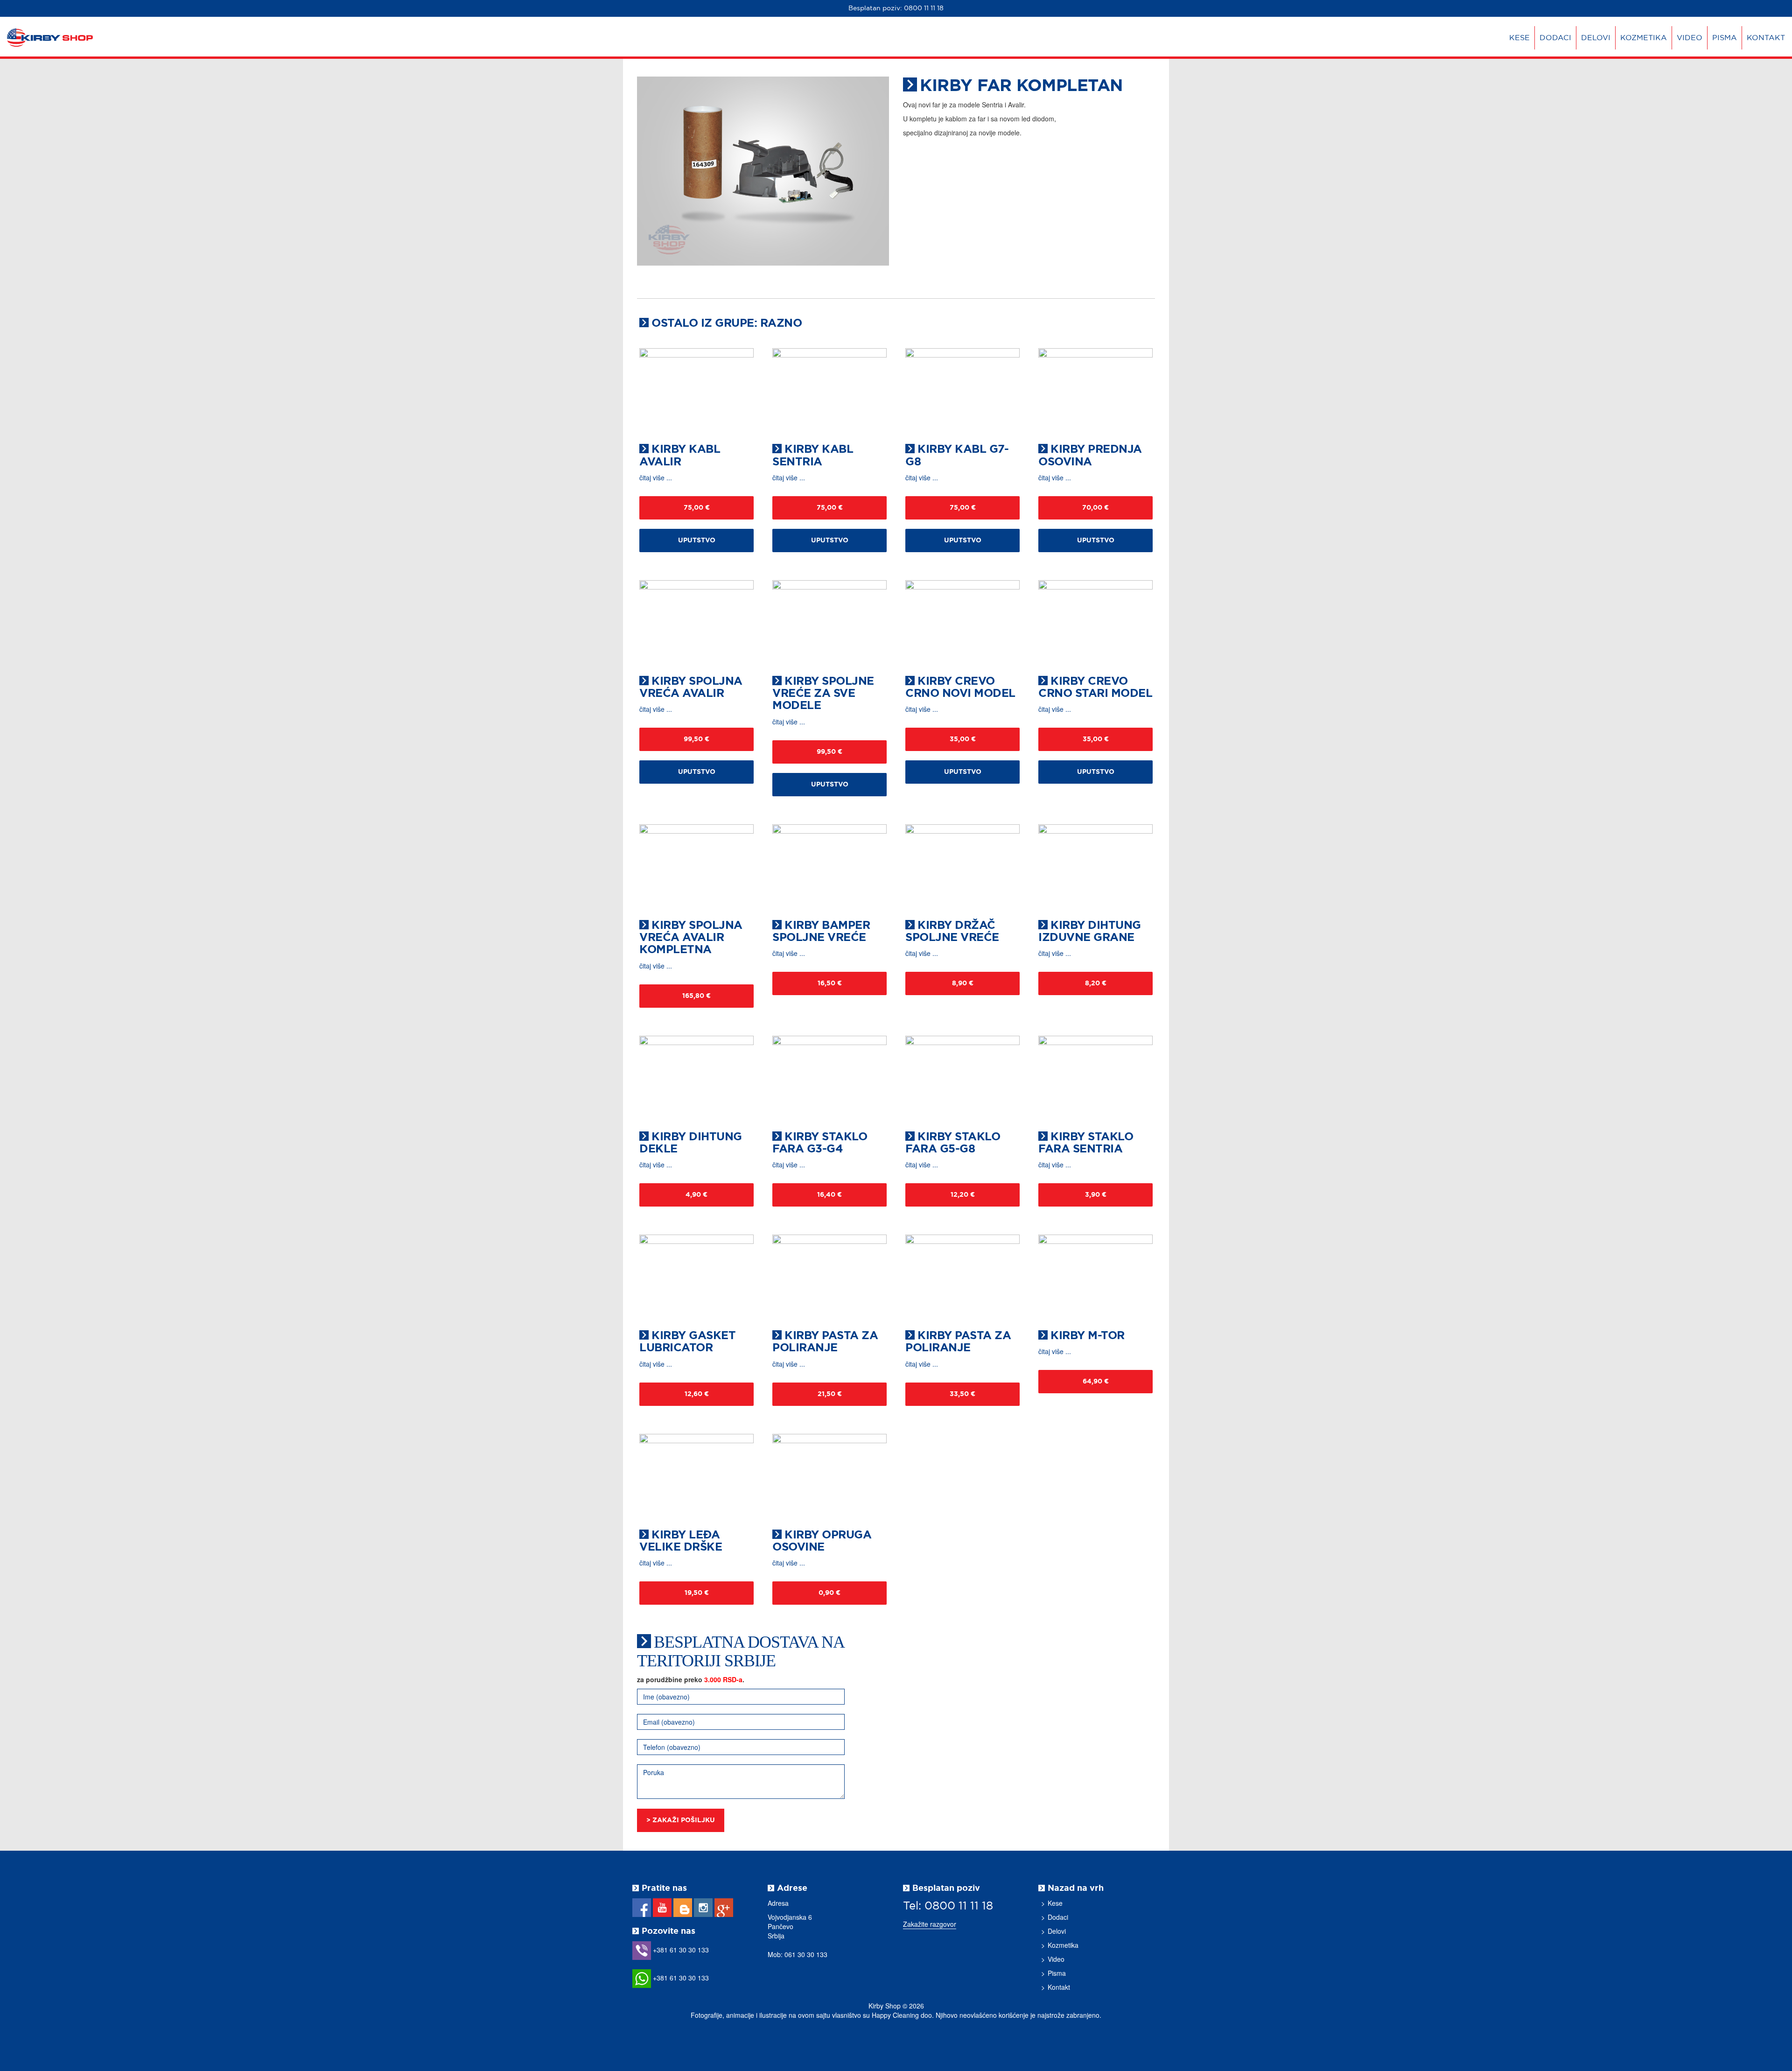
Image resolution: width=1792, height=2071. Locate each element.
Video (1690, 38)
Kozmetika (1644, 38)
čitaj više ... (656, 477)
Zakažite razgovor (930, 1924)
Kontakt (1766, 38)
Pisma (1725, 38)
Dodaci (1555, 38)
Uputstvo (697, 541)
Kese (1519, 38)
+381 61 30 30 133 (680, 1950)
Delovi (1596, 38)
